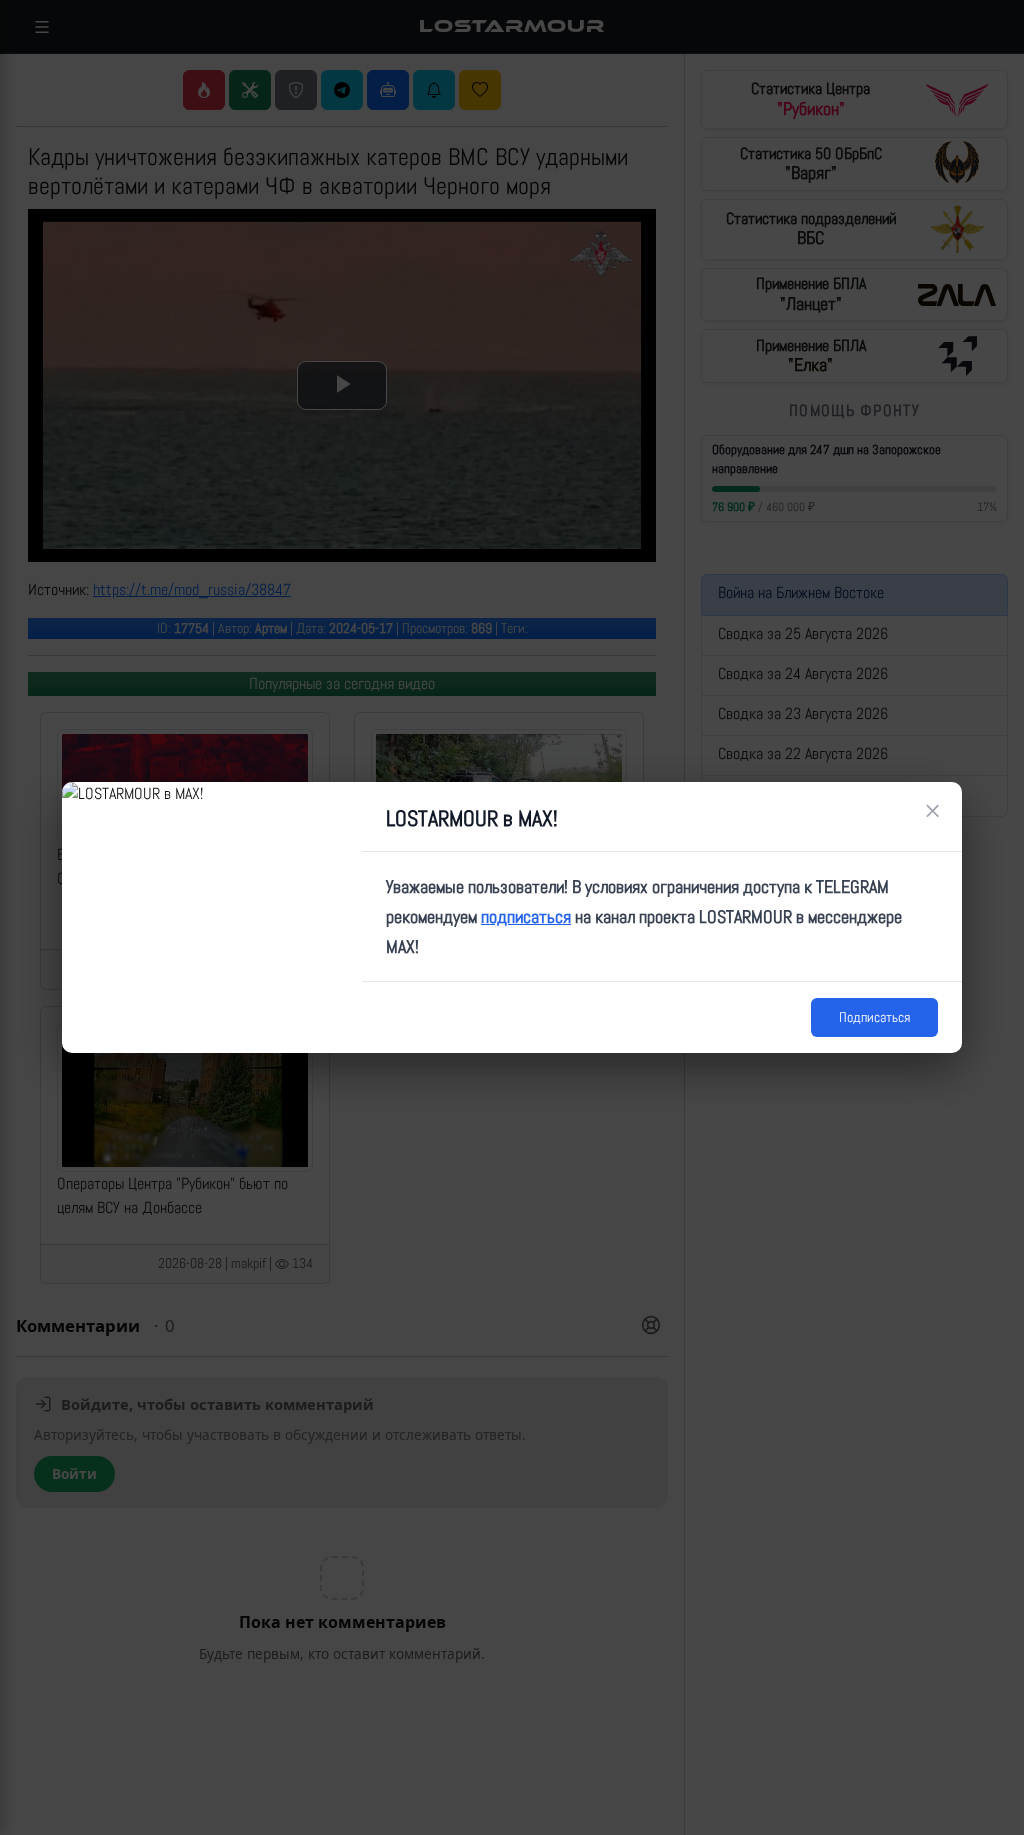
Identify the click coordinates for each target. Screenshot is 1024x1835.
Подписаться (874, 1017)
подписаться (526, 916)
